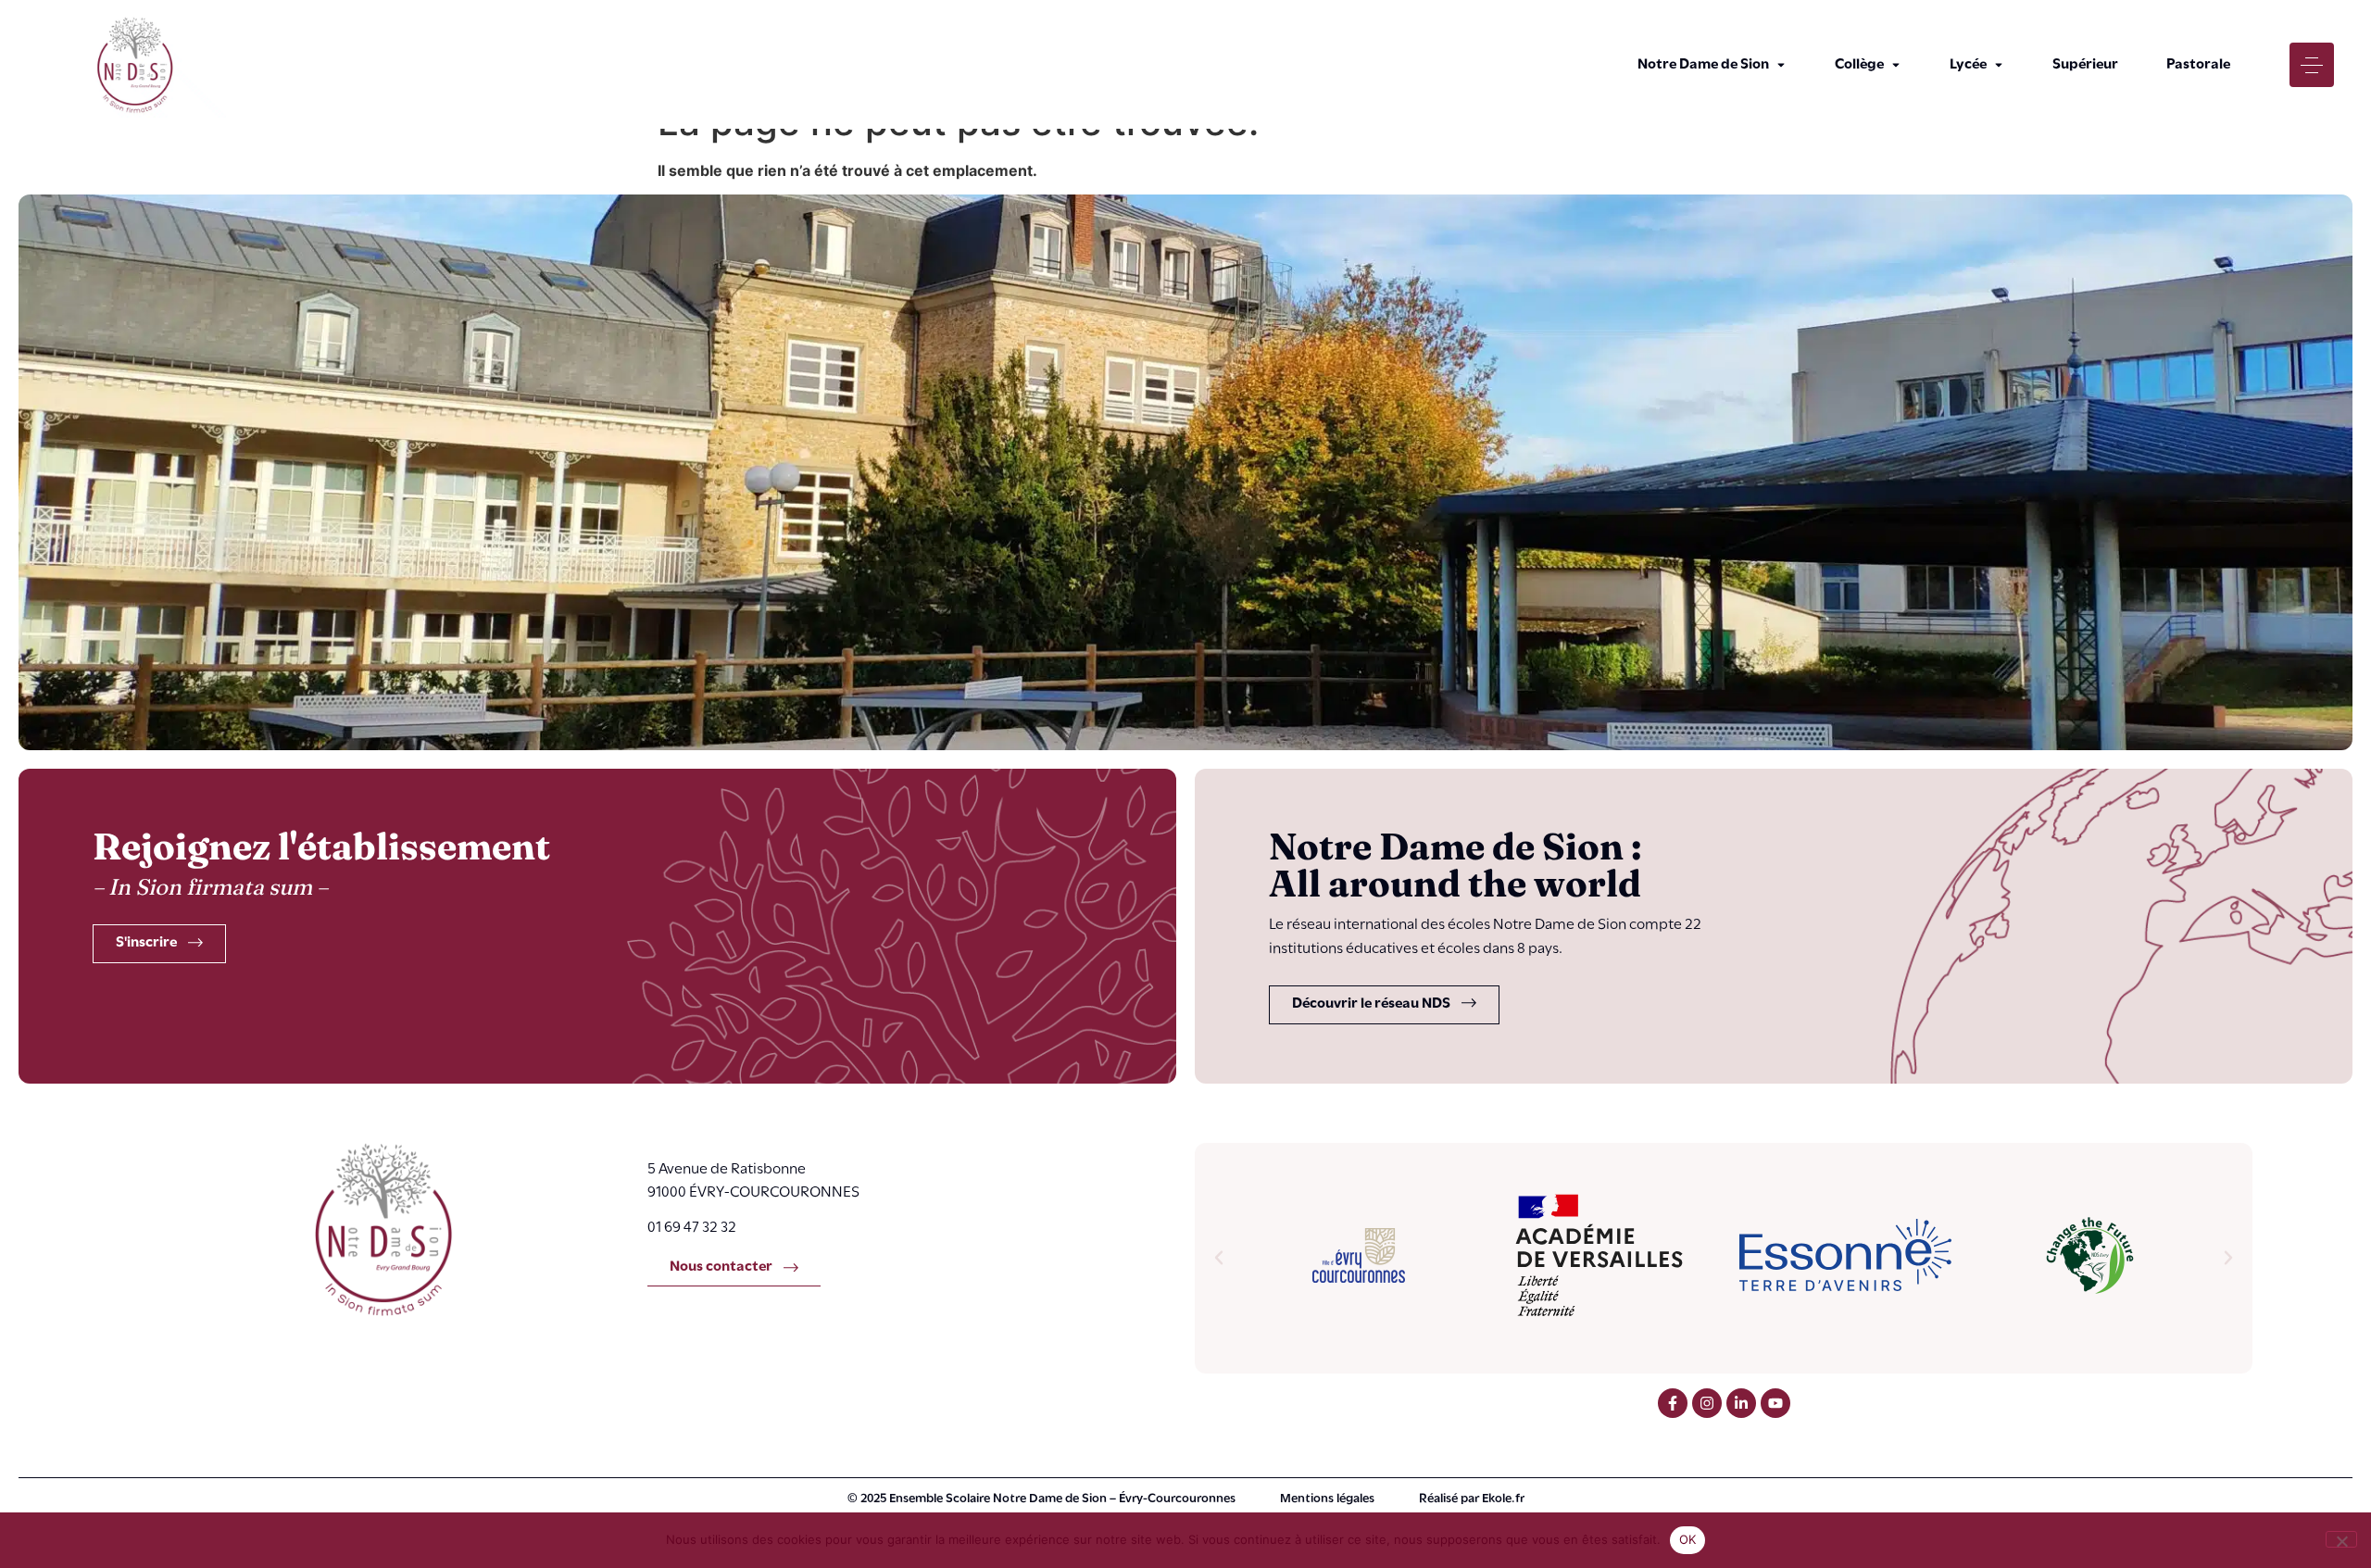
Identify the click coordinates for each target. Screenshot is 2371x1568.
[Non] (2341, 1539)
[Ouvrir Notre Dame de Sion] (1781, 65)
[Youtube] (1775, 1403)
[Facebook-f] (1673, 1403)
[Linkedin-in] (1741, 1403)
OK (1688, 1539)
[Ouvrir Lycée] (1999, 65)
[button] (1219, 1258)
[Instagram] (1707, 1403)
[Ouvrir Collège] (1896, 65)
